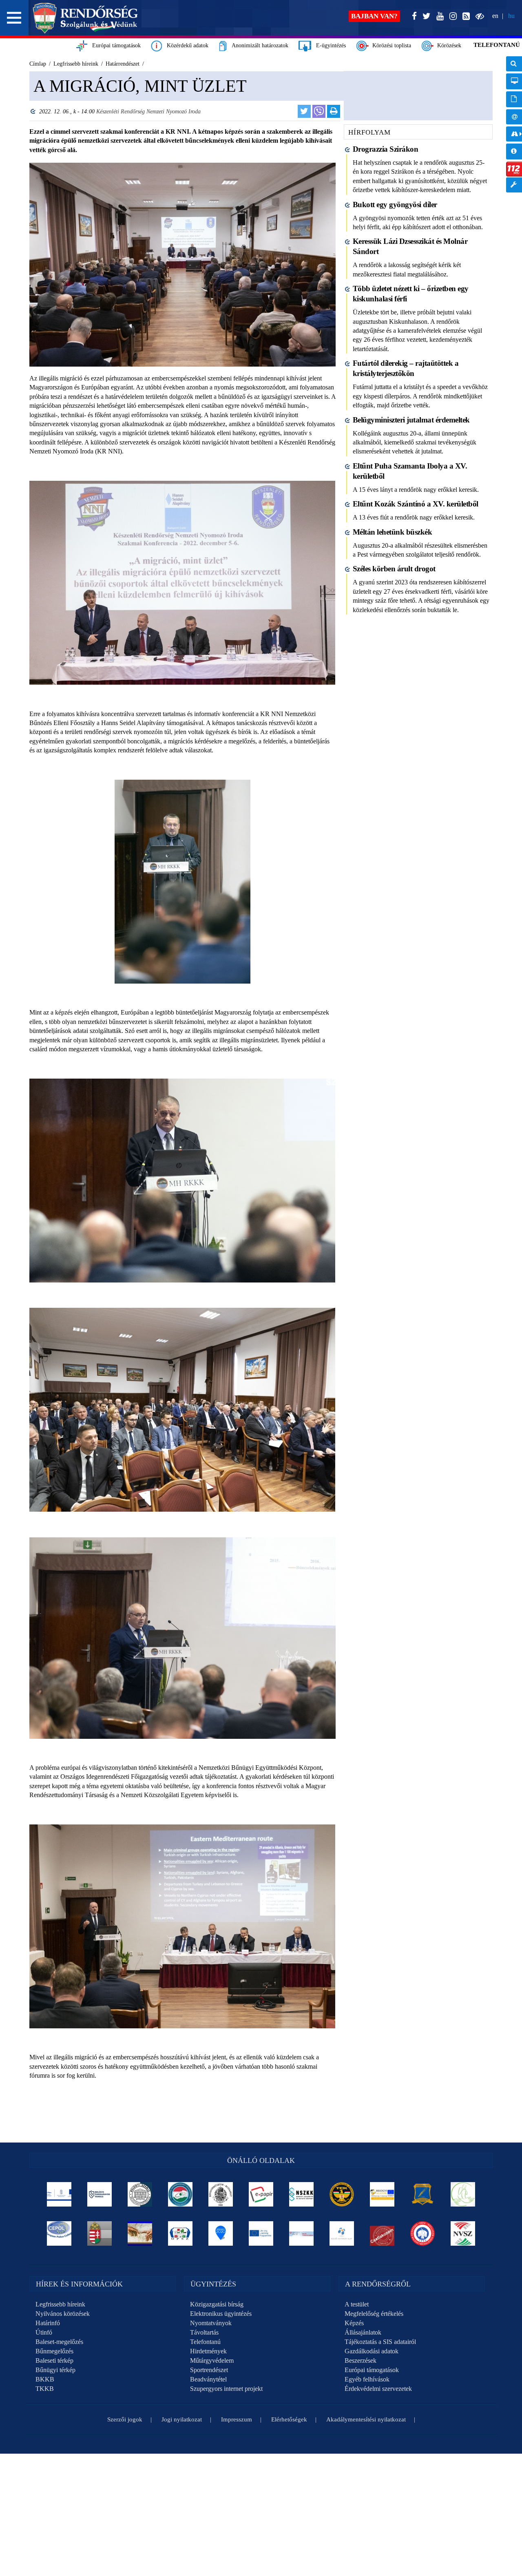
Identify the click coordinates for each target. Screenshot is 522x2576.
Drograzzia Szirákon (386, 149)
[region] (182, 1103)
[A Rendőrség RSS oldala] (464, 17)
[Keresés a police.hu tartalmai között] (514, 64)
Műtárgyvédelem (212, 2360)
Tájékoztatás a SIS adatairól (380, 2342)
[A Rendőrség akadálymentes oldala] (478, 17)
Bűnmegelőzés (54, 2351)
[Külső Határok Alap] (342, 2233)
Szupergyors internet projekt (226, 2389)
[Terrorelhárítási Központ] (342, 2194)
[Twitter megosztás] (304, 111)
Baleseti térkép (54, 2360)
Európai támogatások (114, 45)
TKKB (45, 2389)
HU (511, 16)
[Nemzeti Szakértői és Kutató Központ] (302, 2194)
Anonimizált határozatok (258, 45)
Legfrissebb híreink (60, 2304)
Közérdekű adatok (185, 45)
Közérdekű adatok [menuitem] (514, 151)
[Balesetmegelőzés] (423, 2233)
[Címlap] (85, 18)
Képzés (354, 2323)
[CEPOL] (59, 2233)
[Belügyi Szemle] (140, 2194)
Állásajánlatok (363, 2332)
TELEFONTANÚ (497, 45)
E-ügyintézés (328, 45)
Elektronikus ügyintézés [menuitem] (514, 81)
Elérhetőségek (289, 2419)
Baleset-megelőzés (59, 2342)
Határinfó (48, 2323)
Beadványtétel (208, 2379)
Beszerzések (361, 2360)
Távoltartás (204, 2332)
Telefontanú (205, 2342)
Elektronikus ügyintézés (221, 2314)
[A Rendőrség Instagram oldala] (451, 17)
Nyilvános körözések (63, 2314)
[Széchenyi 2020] (221, 2233)
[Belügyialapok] (382, 2194)
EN (495, 16)
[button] (14, 18)
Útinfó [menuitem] (514, 134)
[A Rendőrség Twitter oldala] (425, 17)
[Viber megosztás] (319, 111)
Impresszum (237, 2419)
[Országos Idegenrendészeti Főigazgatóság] (180, 2194)
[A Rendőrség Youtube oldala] (438, 17)
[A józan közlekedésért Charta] (382, 2233)
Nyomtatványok (211, 2323)
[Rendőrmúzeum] (221, 2194)
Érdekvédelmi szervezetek (378, 2389)
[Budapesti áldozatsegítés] (463, 2194)
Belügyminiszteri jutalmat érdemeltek (411, 420)
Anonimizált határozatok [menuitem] (514, 99)
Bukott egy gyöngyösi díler (395, 205)
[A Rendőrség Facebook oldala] (413, 17)
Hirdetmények (208, 2351)
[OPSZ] (180, 2233)
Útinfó (44, 2332)
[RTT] (423, 2194)
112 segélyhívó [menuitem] (514, 169)
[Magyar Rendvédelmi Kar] (100, 2233)
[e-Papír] (261, 2194)
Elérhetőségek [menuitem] (514, 117)
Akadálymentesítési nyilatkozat (366, 2419)
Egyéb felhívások (367, 2379)
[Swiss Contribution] (302, 2233)
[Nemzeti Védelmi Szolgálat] (463, 2233)
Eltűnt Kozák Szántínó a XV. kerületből (416, 504)
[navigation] (514, 129)
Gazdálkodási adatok (372, 2351)
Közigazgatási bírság (217, 2304)
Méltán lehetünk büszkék (393, 532)
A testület (357, 2304)
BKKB (45, 2379)
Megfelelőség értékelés (374, 2314)
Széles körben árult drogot (394, 569)
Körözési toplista (390, 45)
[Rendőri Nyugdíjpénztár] (140, 2233)
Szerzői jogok (125, 2419)
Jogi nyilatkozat (182, 2419)
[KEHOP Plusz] (59, 2194)
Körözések (448, 45)
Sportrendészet (209, 2370)
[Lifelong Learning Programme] (261, 2233)
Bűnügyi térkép (55, 2370)
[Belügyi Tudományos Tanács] (100, 2194)
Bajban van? (374, 16)
